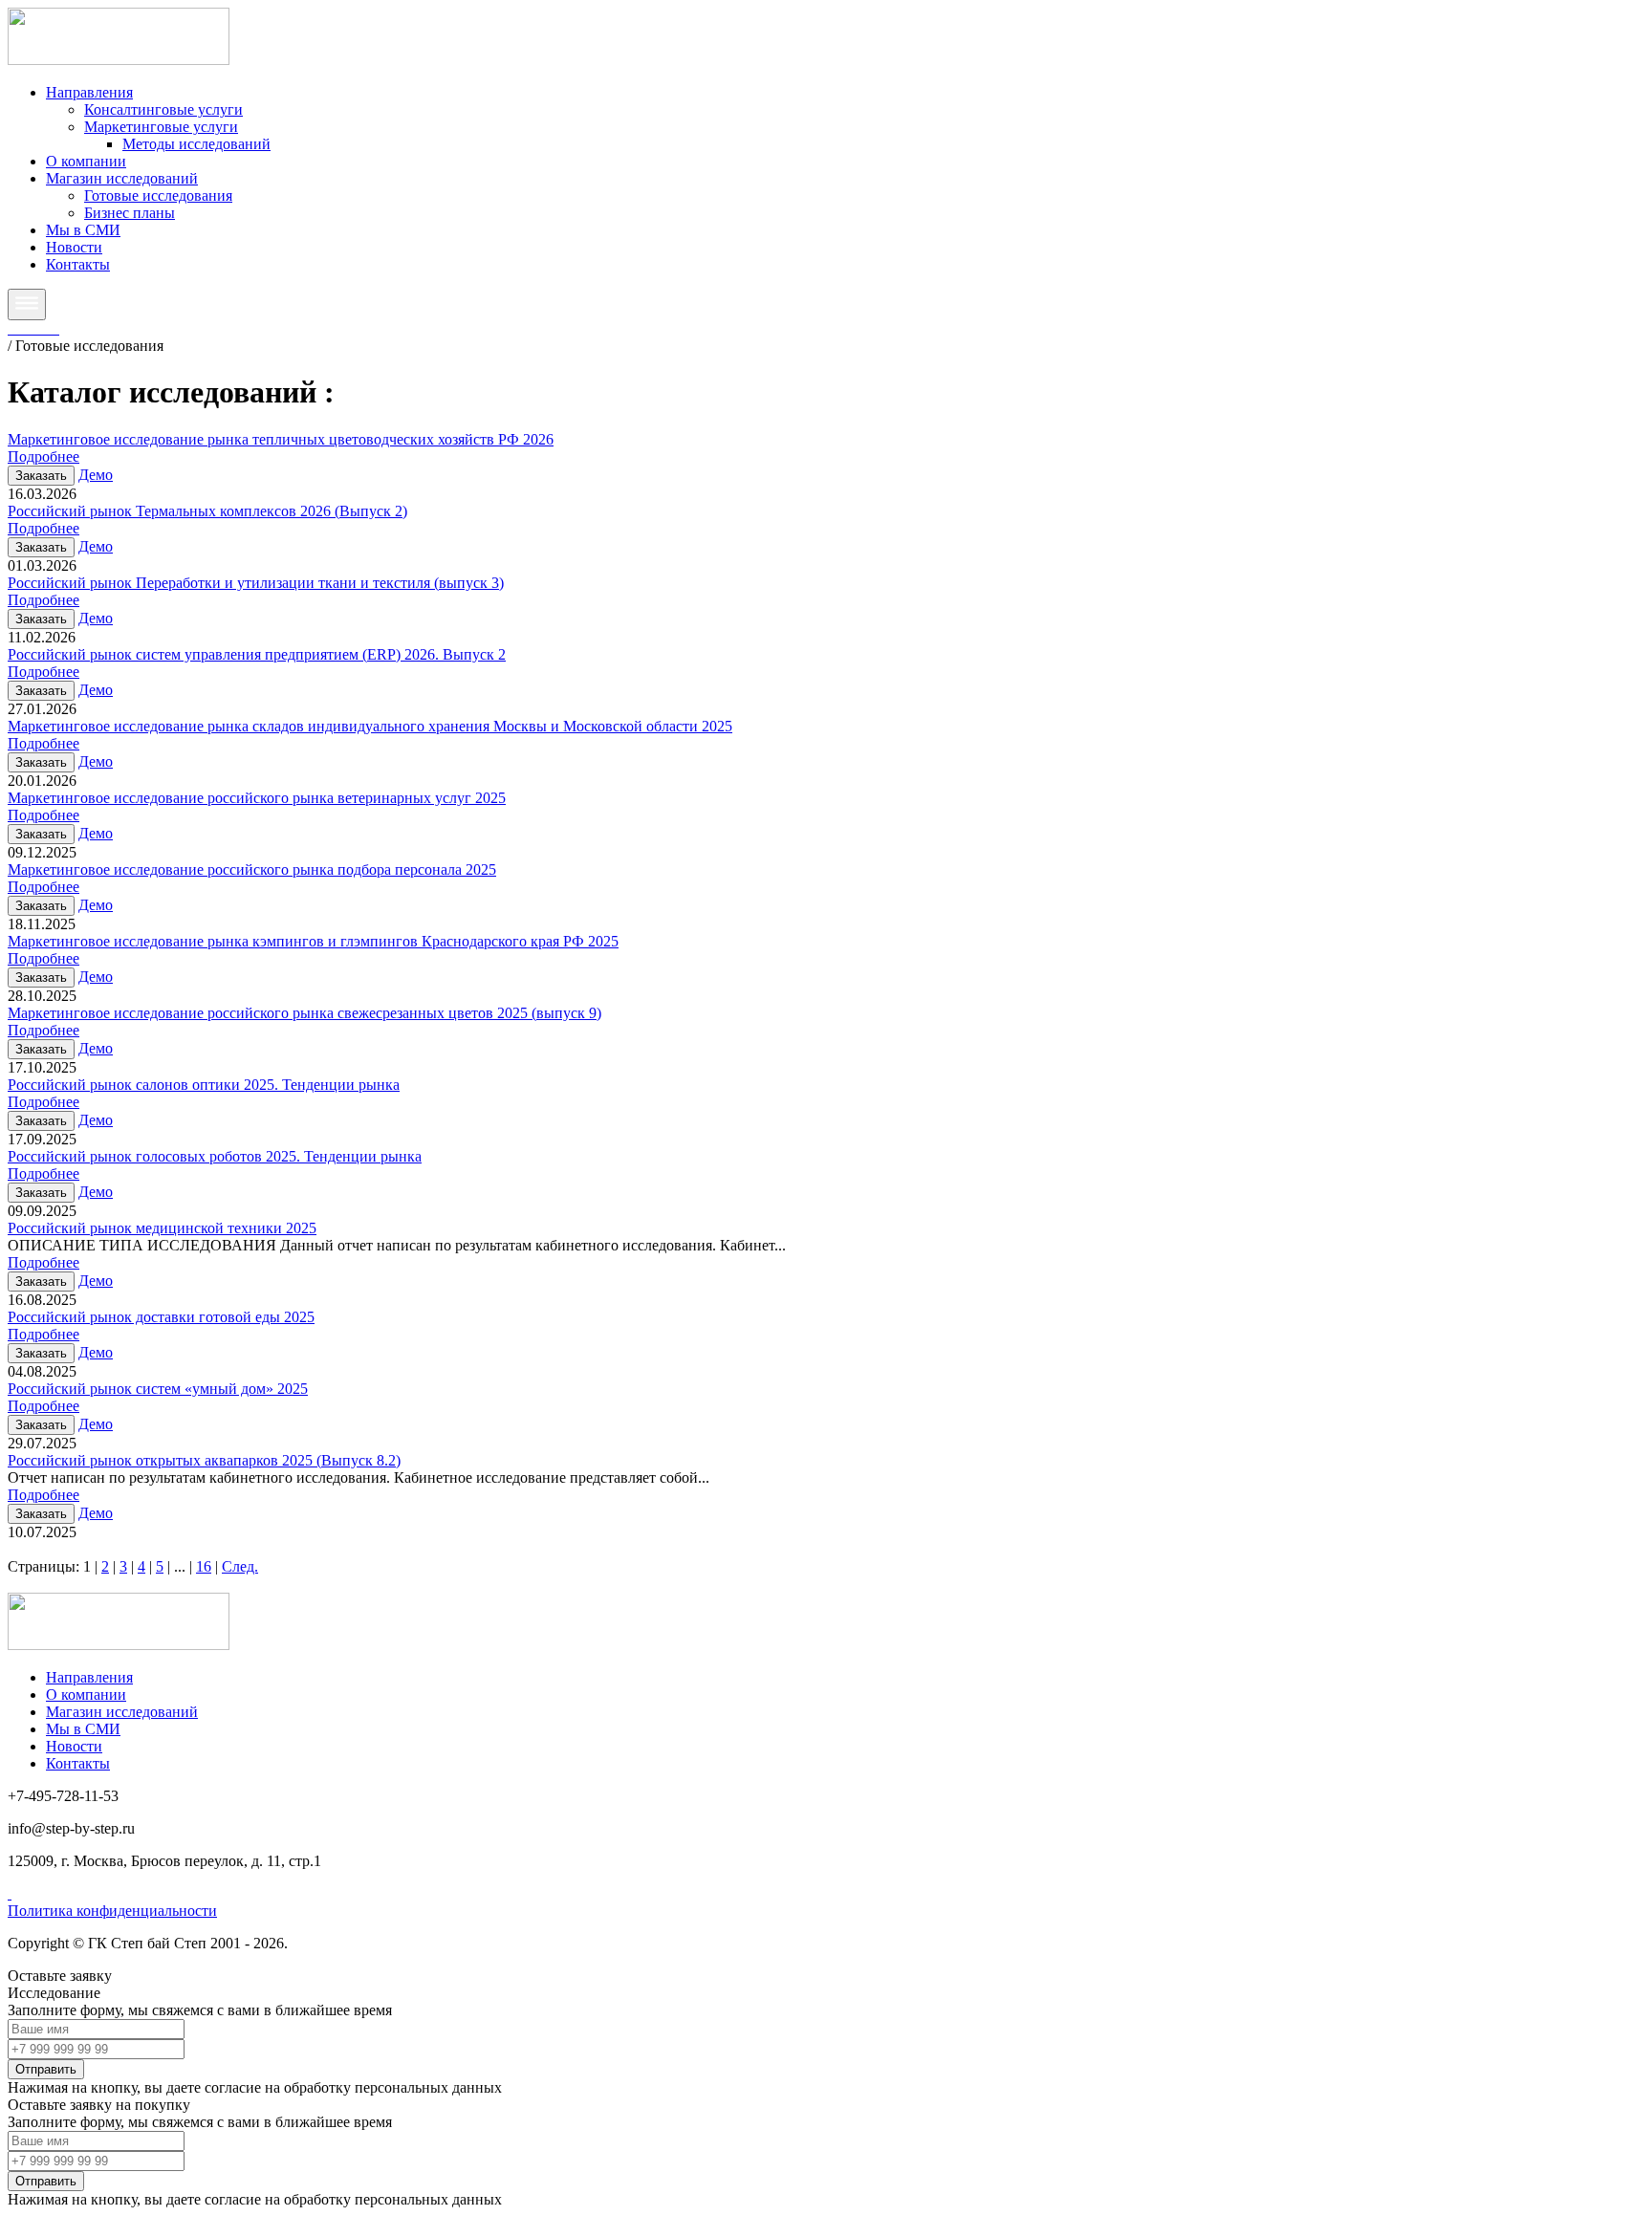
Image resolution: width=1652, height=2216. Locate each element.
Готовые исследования (158, 196)
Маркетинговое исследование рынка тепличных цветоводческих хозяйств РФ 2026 (281, 439)
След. (240, 1566)
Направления (89, 92)
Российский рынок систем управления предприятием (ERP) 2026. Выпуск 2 (257, 654)
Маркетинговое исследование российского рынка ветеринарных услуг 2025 (257, 798)
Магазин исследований (122, 178)
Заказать (41, 476)
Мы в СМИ (83, 230)
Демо (96, 475)
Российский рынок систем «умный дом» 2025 (158, 1389)
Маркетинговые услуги (161, 127)
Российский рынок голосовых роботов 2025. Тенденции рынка (215, 1156)
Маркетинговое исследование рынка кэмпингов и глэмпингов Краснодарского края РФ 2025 (313, 941)
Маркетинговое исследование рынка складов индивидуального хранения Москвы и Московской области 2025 (370, 726)
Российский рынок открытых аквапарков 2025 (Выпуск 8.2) (204, 1460)
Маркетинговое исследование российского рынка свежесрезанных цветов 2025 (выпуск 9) (304, 1013)
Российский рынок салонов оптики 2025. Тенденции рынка (204, 1085)
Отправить (46, 2069)
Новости (74, 247)
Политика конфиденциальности (112, 1911)
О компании (86, 161)
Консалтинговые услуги (163, 109)
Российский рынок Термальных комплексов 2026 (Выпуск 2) (207, 511)
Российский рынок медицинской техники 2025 (162, 1228)
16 (204, 1566)
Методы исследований (196, 144)
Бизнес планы (130, 213)
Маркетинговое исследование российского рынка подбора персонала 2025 (252, 869)
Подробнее (43, 456)
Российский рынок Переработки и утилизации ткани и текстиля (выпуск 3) (256, 583)
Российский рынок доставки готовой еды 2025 (161, 1317)
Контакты (78, 264)
